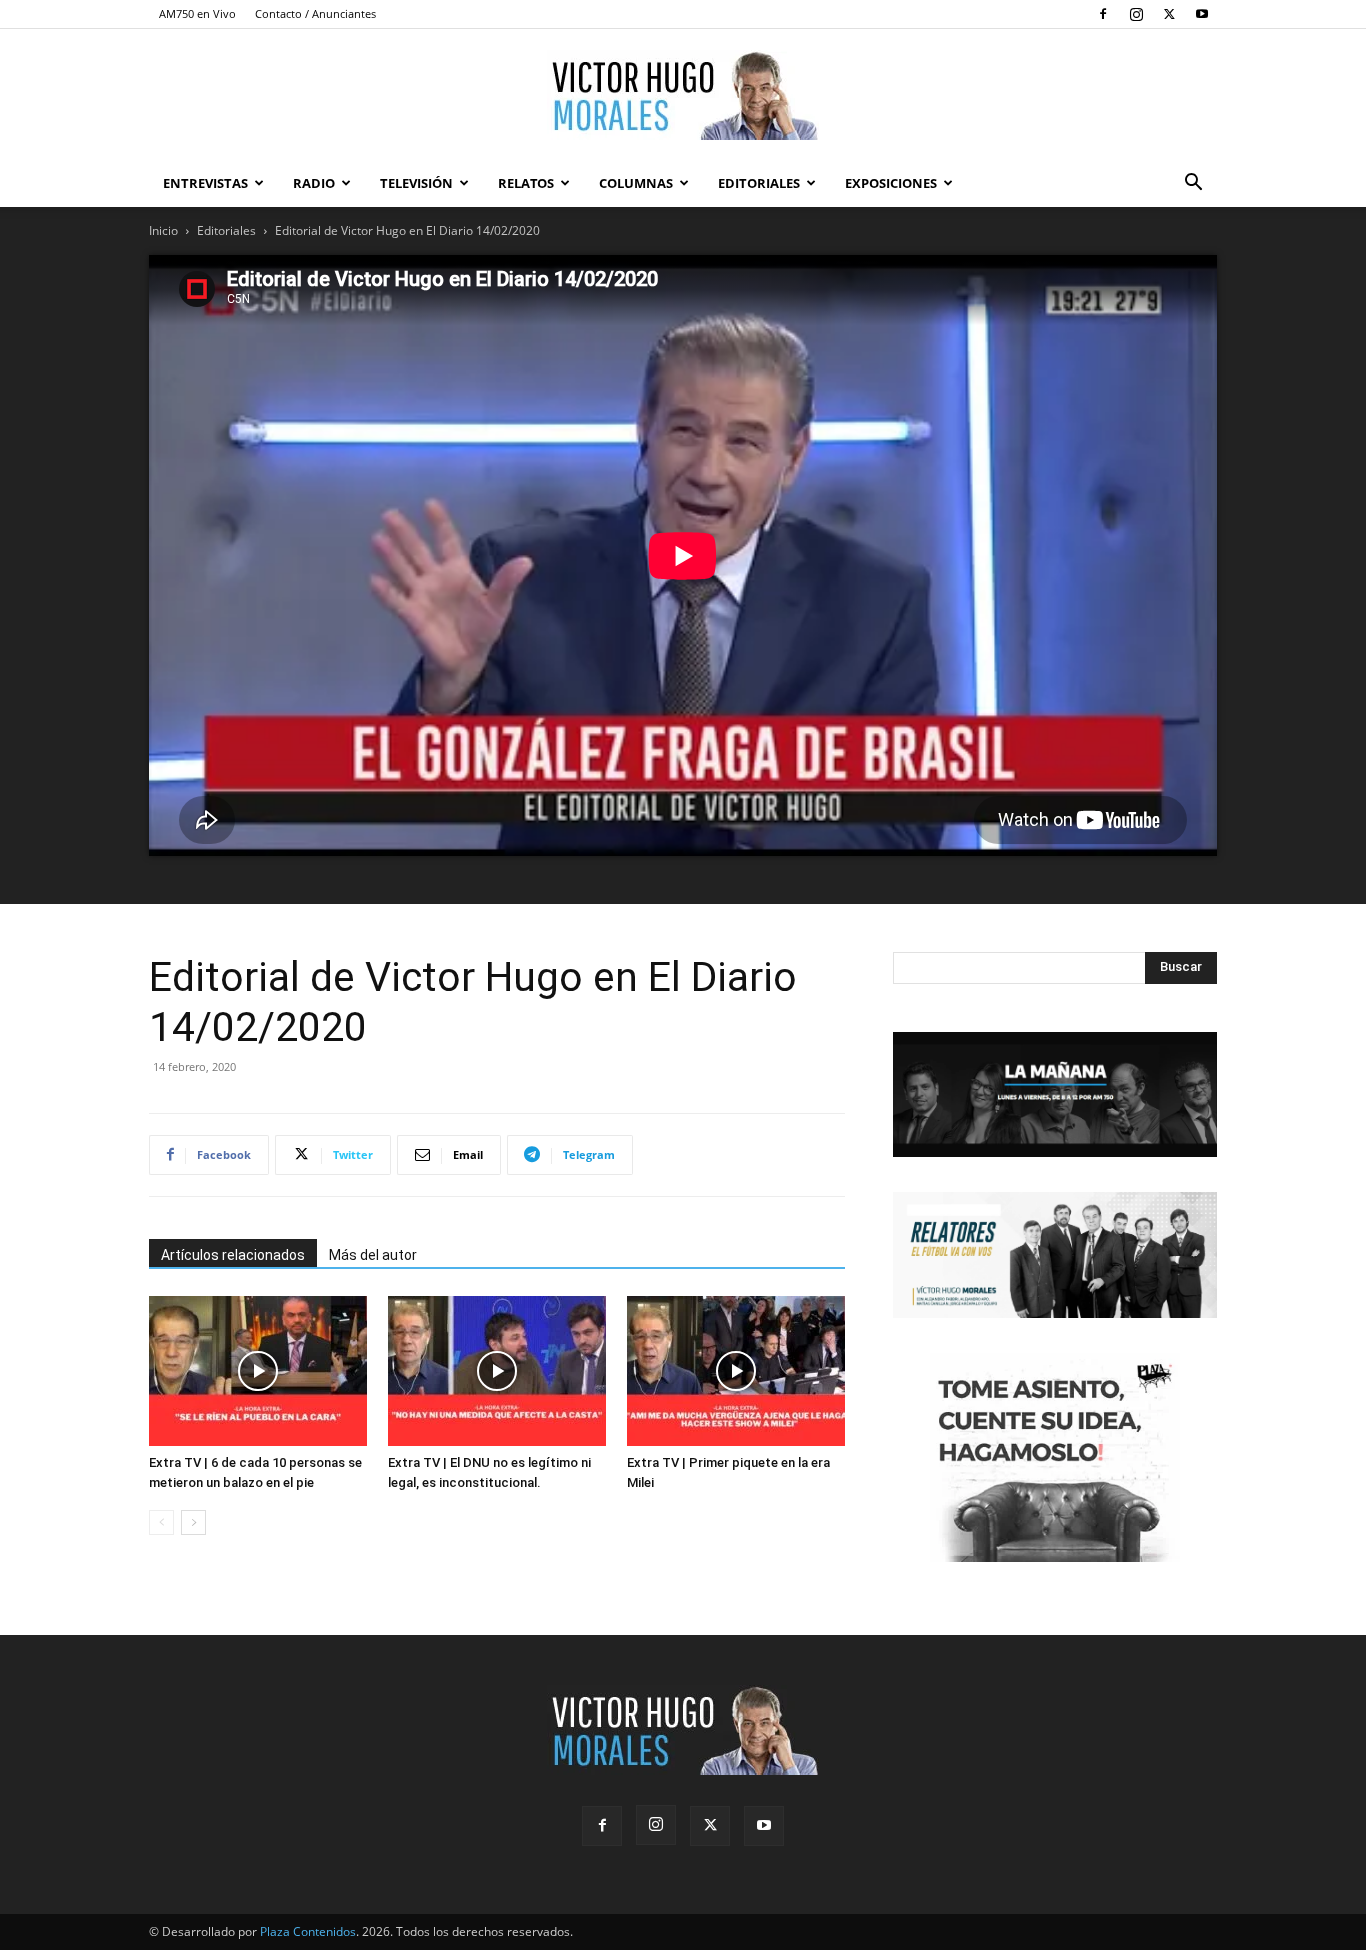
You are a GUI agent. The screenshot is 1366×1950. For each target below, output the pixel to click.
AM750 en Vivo (197, 13)
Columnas (636, 183)
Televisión (416, 183)
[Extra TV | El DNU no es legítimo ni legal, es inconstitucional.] (497, 1371)
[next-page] (193, 1522)
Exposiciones (891, 183)
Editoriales (759, 183)
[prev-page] (161, 1522)
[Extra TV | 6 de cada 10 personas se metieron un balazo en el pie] (258, 1371)
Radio (314, 183)
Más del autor (373, 1255)
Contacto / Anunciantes (315, 13)
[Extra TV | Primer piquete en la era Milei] (736, 1371)
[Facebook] (1103, 14)
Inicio (163, 230)
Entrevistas (205, 183)
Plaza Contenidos (308, 1931)
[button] (1193, 184)
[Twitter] (1169, 14)
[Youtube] (1202, 14)
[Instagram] (1136, 14)
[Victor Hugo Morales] (683, 95)
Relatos (526, 183)
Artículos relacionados (233, 1255)
